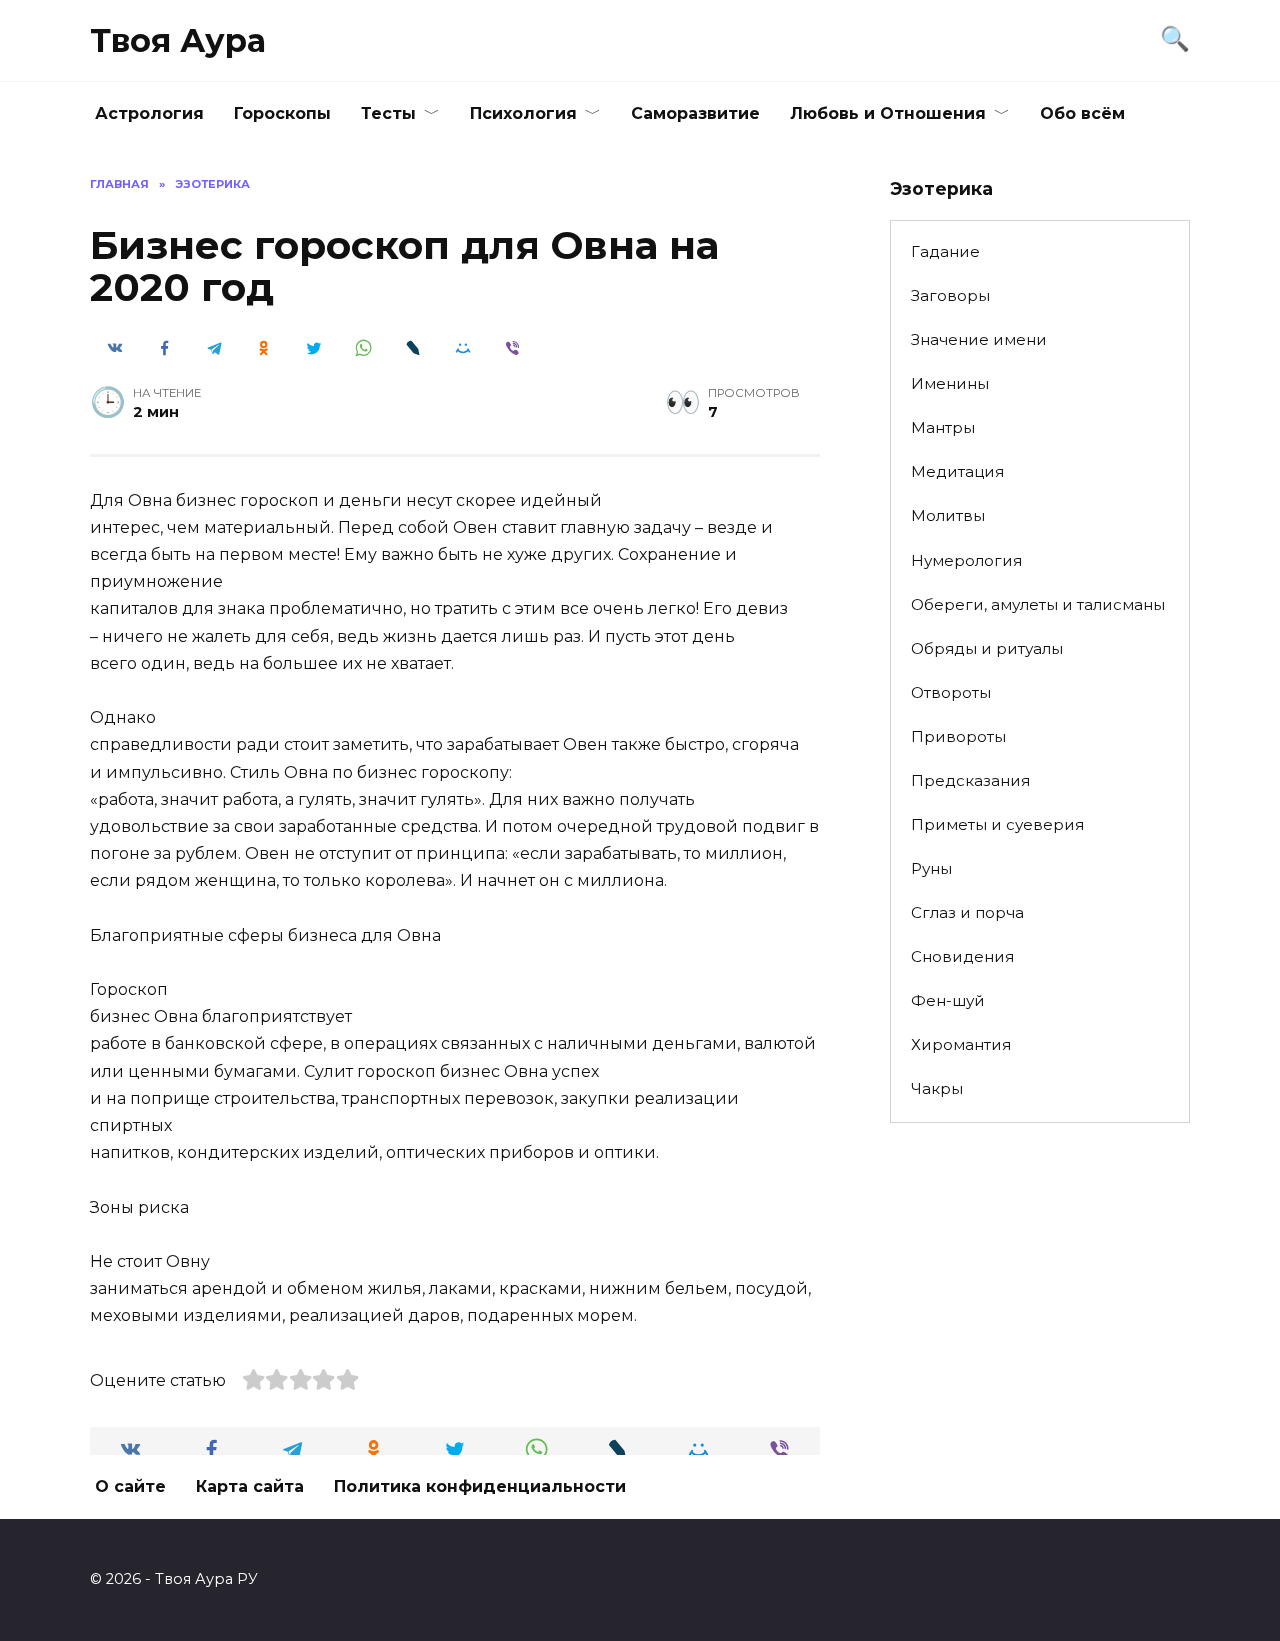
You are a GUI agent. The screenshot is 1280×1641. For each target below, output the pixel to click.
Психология (523, 113)
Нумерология (966, 560)
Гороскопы (282, 113)
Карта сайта (250, 1486)
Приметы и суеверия (997, 824)
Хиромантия (961, 1044)
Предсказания (970, 780)
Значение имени (979, 339)
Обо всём (1082, 113)
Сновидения (962, 956)
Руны (931, 868)
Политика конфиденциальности (480, 1486)
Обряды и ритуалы (987, 648)
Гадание (945, 251)
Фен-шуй (948, 1000)
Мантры (943, 427)
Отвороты (951, 692)
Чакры (937, 1088)
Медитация (957, 471)
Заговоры (950, 295)
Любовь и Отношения (888, 113)
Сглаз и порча (967, 912)
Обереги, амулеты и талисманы (1038, 604)
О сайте (130, 1486)
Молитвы (948, 515)
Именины (950, 383)
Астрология (149, 113)
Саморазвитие (695, 113)
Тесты (388, 113)
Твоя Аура (178, 40)
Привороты (958, 736)
